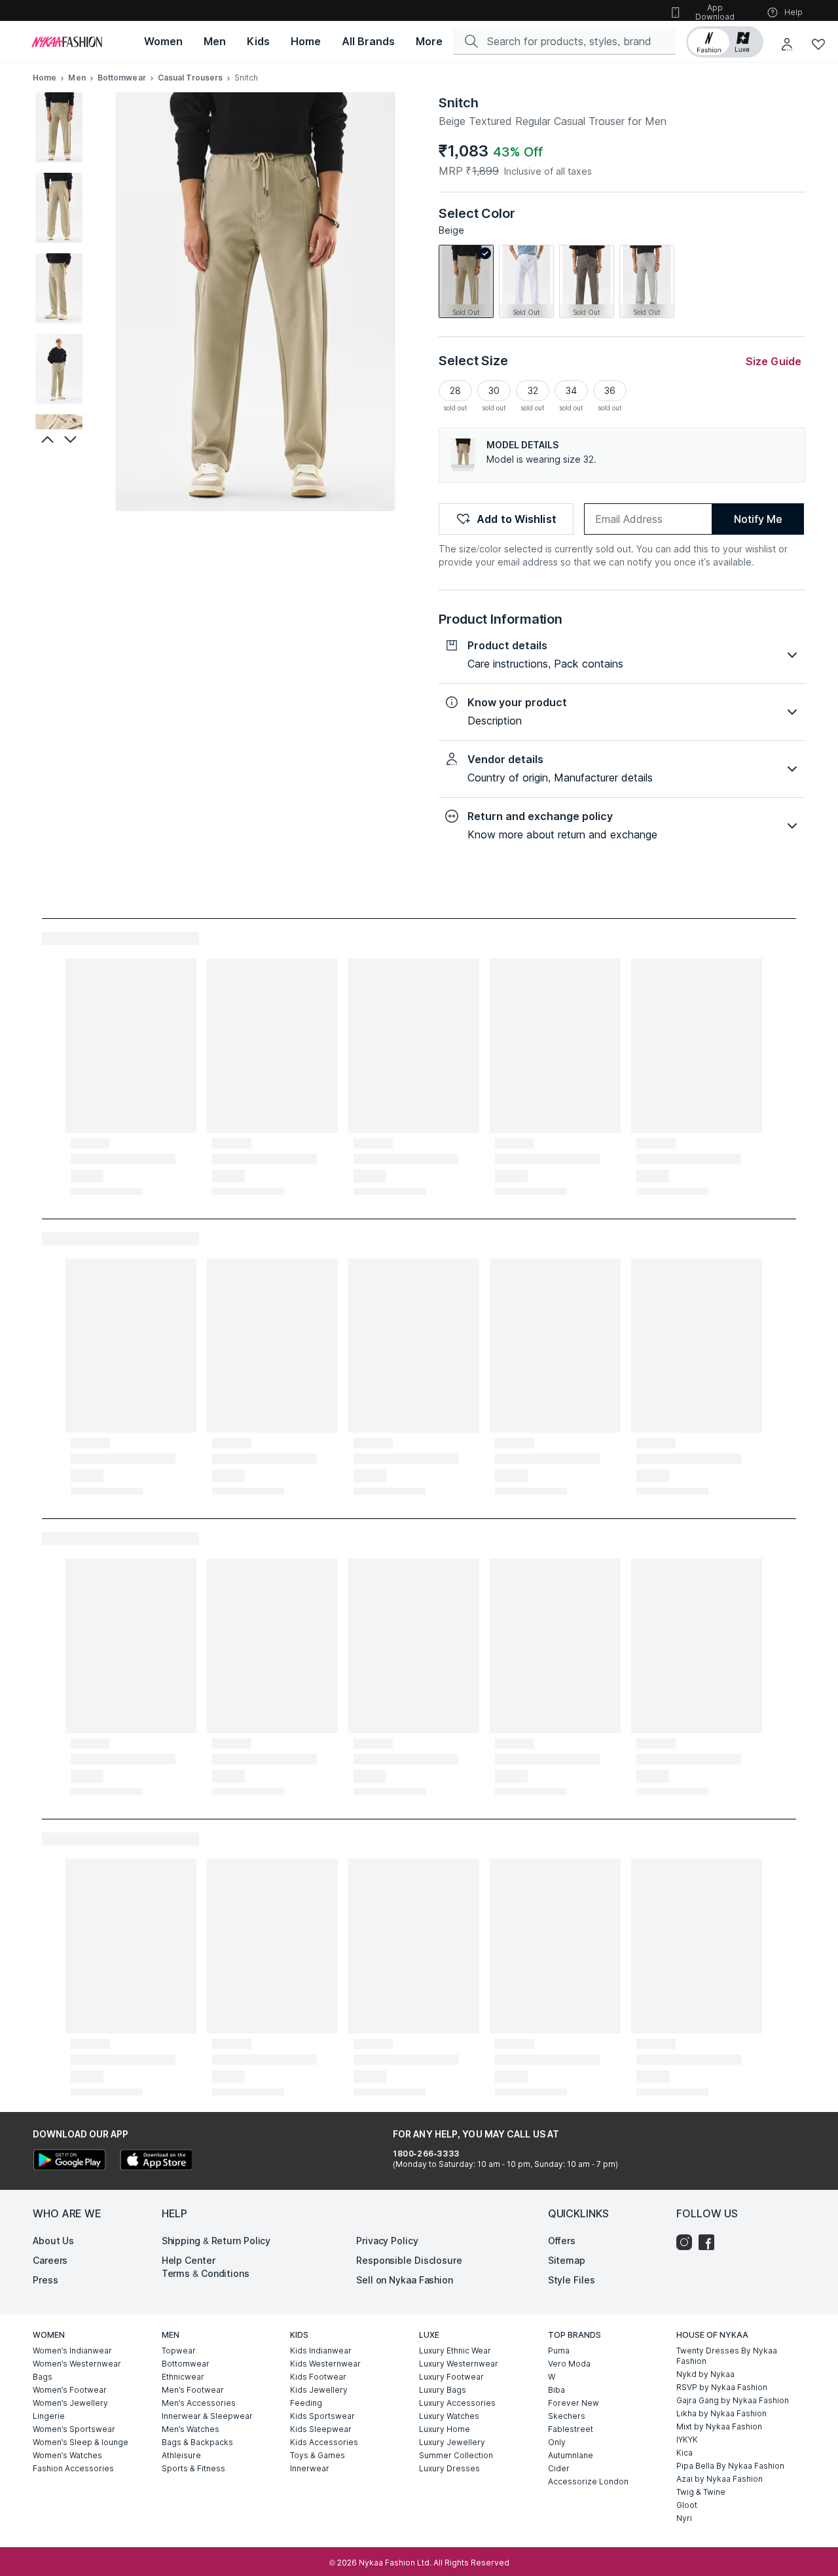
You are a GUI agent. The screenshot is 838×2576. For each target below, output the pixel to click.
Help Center (189, 2260)
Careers (50, 2260)
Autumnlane (571, 2455)
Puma (559, 2351)
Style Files (572, 2280)
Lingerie (49, 2416)
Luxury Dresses (449, 2468)
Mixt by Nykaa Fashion (719, 2426)
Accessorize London (588, 2481)
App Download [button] (715, 12)
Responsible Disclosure (409, 2260)
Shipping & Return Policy (216, 2241)
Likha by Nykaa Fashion (721, 2413)
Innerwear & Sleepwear (207, 2416)
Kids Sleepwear (321, 2429)
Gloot (687, 2505)
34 (571, 390)
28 (455, 390)
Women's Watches (67, 2455)
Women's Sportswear (74, 2429)
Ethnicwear (183, 2377)
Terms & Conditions (206, 2273)
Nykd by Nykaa (705, 2374)
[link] (466, 281)
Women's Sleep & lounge (81, 2442)
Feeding (306, 2403)
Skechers (567, 2416)
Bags (43, 2377)
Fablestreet (571, 2429)
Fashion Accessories (73, 2468)
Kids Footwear (318, 2377)
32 (533, 390)
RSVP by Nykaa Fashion (722, 2387)
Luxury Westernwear (459, 2364)
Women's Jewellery (70, 2403)
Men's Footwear (193, 2390)
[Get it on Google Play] (69, 2161)
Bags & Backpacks (197, 2442)
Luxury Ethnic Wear (455, 2351)
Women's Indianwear (72, 2351)
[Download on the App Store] (156, 2161)
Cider (559, 2468)
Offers (562, 2241)
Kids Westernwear (325, 2364)
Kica (684, 2453)
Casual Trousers (191, 78)
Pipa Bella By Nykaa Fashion (730, 2466)
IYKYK (687, 2440)
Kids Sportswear (322, 2416)
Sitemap (567, 2260)
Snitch (458, 103)
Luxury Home (445, 2429)
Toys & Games (318, 2455)
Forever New (574, 2403)
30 (494, 390)
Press (46, 2280)
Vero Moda (569, 2364)
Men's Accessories (199, 2403)
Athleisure (181, 2455)
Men (77, 78)
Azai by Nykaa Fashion (720, 2479)
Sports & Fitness (193, 2468)
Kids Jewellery (319, 2390)
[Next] (72, 439)
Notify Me (758, 519)
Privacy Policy (387, 2241)
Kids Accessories (324, 2442)
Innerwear (310, 2468)
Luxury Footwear (451, 2377)
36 (610, 390)
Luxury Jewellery (452, 2442)
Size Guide (774, 361)
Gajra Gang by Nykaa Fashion (733, 2400)
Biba (556, 2390)
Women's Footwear (70, 2390)
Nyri (684, 2518)
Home (45, 78)
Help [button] (793, 12)
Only (557, 2442)
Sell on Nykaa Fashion (405, 2280)
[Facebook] (710, 2242)
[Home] (67, 42)
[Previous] (46, 439)
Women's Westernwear (77, 2364)
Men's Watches (191, 2429)
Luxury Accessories (457, 2403)
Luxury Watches (449, 2416)
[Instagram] (687, 2242)
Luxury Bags (443, 2390)
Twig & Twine (701, 2492)
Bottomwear (122, 78)
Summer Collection (456, 2455)
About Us (53, 2241)
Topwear (179, 2351)
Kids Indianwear (321, 2351)
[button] (725, 42)
